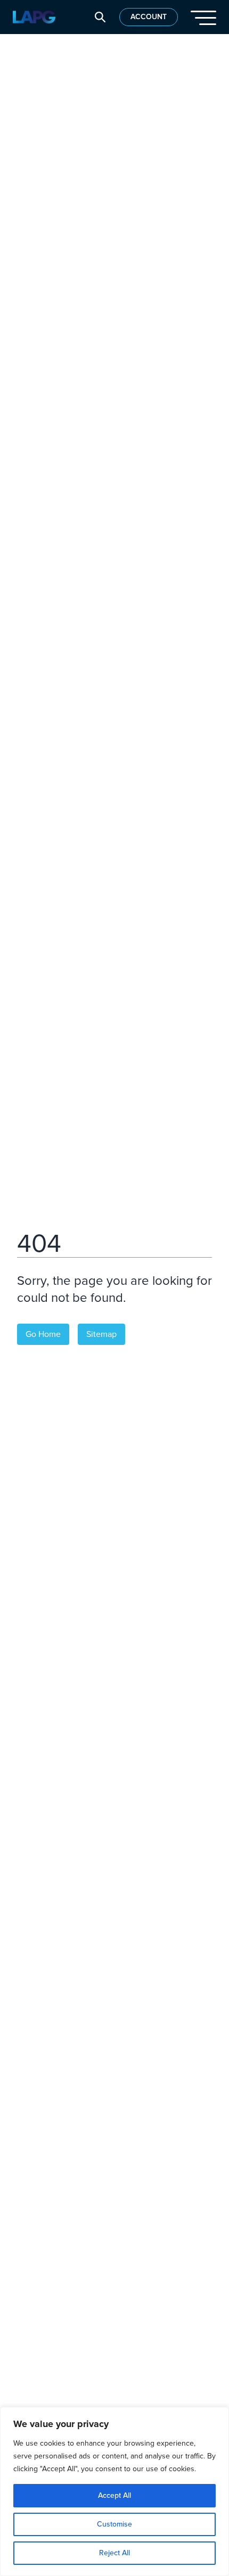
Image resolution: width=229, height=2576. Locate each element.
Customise (114, 2524)
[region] (114, 2491)
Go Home (43, 1334)
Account (149, 17)
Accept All (114, 2495)
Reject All (114, 2553)
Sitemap (101, 1334)
